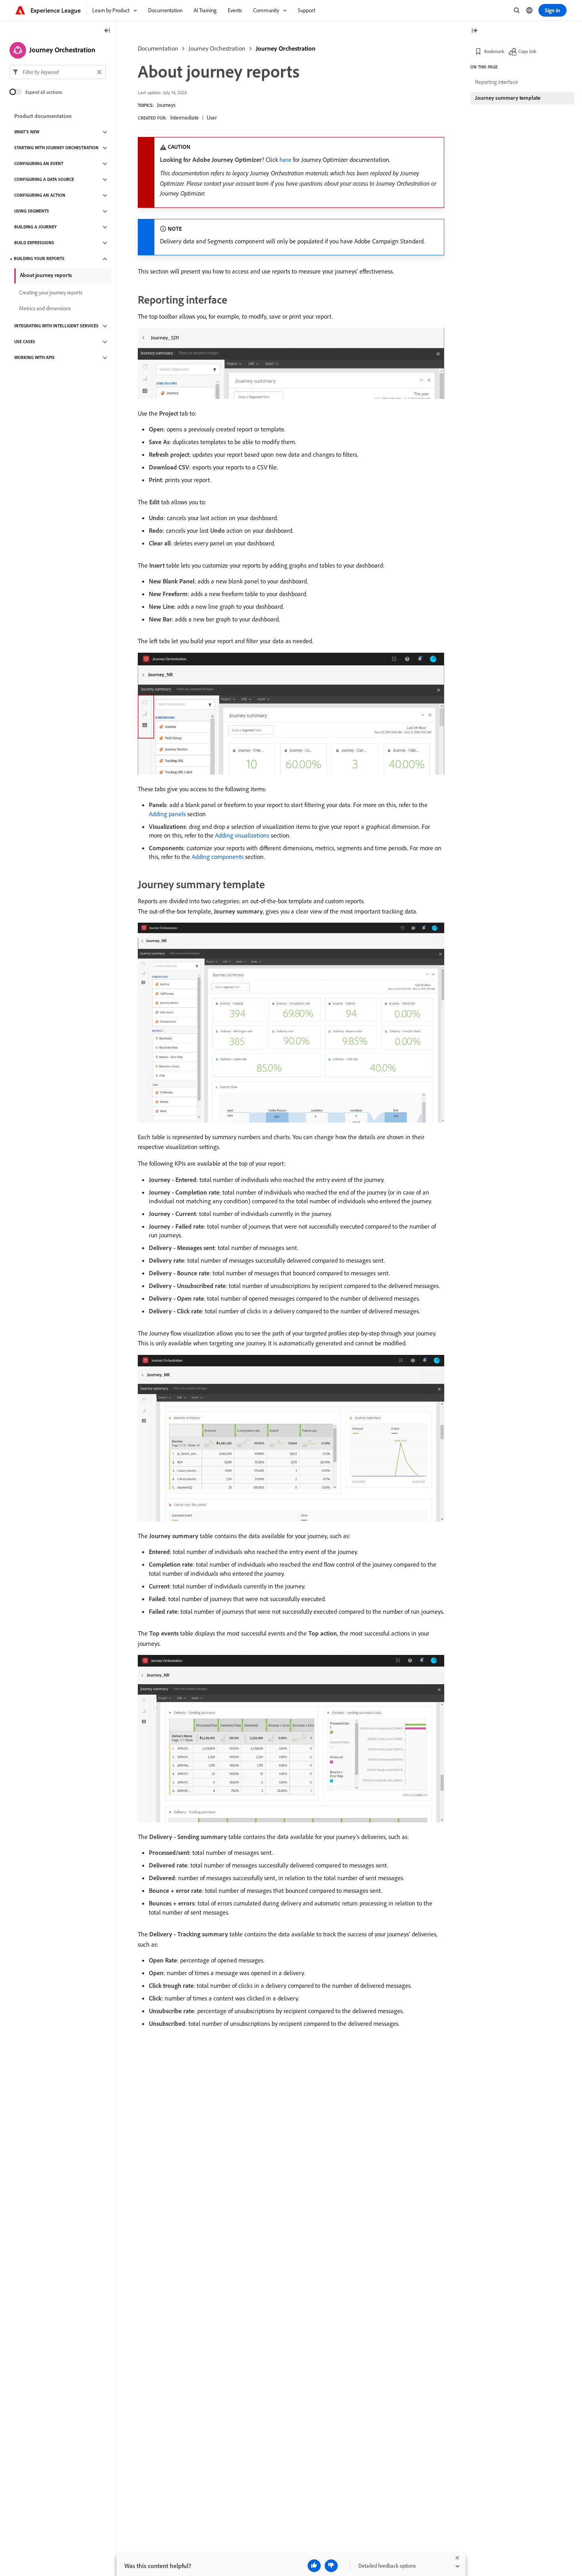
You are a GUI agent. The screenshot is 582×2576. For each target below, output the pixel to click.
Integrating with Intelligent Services (56, 326)
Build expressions (34, 243)
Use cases (25, 342)
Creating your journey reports (51, 293)
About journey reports (46, 275)
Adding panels (167, 814)
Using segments (32, 211)
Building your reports (39, 259)
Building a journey (35, 227)
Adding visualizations (242, 835)
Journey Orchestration (217, 48)
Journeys (166, 105)
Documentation (158, 48)
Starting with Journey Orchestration (56, 148)
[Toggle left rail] (107, 31)
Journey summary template (508, 98)
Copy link (527, 51)
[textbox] (58, 72)
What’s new (27, 132)
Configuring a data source (44, 180)
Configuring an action (40, 196)
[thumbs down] (331, 2566)
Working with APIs (34, 358)
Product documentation (43, 116)
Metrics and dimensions (45, 309)
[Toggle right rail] (474, 31)
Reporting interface (496, 82)
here (285, 160)
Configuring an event (39, 164)
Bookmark (494, 51)
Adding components (218, 857)
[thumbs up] (314, 2566)
